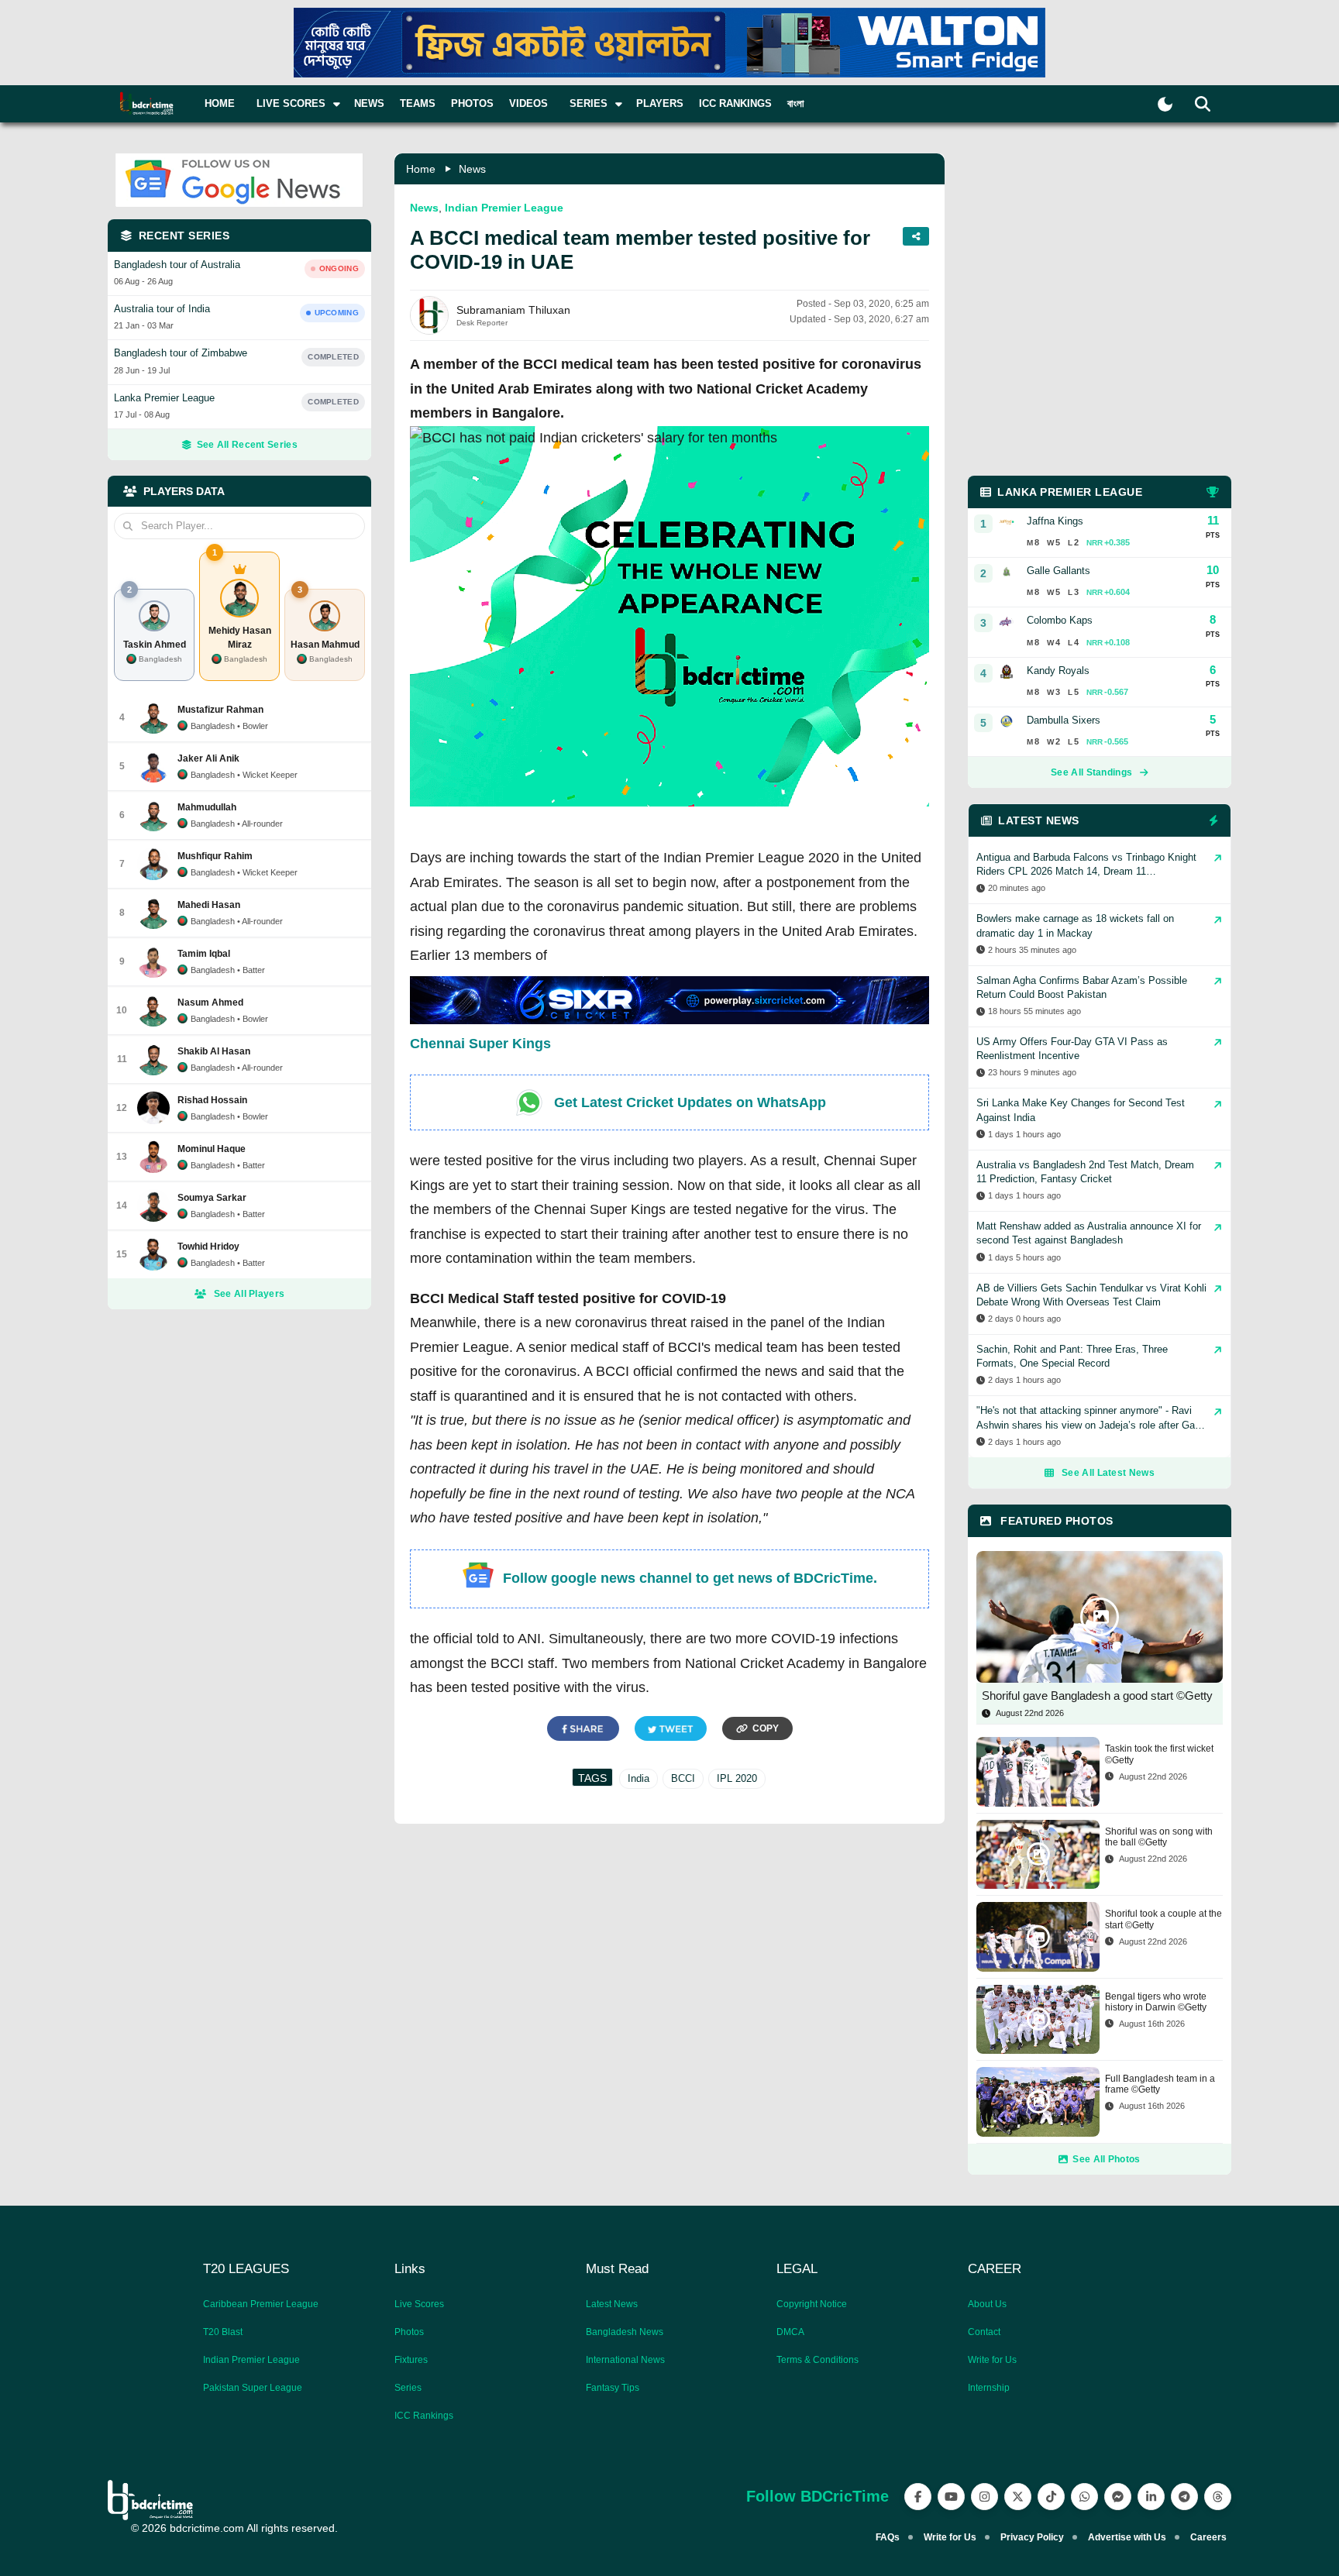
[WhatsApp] (1084, 2497)
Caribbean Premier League (261, 2304)
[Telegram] (1184, 2497)
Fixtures (411, 2360)
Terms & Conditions (818, 2360)
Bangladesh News (625, 2332)
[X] (1018, 2497)
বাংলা (796, 103)
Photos (472, 103)
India (639, 1778)
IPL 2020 (737, 1778)
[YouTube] (951, 2497)
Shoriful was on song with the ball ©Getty (1159, 1837)
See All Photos (1106, 2159)
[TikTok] (1051, 2497)
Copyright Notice (812, 2304)
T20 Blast (223, 2332)
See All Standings (1091, 772)
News (369, 103)
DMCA (790, 2332)
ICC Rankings (735, 103)
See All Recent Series (247, 445)
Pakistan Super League (253, 2388)
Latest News (612, 2304)
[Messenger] (1118, 2497)
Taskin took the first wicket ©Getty (1159, 1754)
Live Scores (419, 2304)
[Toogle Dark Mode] (1165, 104)
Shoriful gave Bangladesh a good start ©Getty (1097, 1696)
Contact (984, 2332)
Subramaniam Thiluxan (513, 310)
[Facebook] (918, 2497)
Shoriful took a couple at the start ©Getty (1163, 1919)
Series (408, 2388)
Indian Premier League (504, 208)
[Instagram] (984, 2497)
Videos (528, 103)
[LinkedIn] (1151, 2497)
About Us (987, 2304)
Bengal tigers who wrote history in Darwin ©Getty (1156, 2002)
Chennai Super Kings (480, 1044)
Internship (989, 2388)
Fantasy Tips (613, 2388)
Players (660, 103)
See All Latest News (1108, 1473)
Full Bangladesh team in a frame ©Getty (1160, 2084)
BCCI (683, 1778)
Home (220, 103)
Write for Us (992, 2360)
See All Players (250, 1294)
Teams (418, 103)
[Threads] (1218, 2497)
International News (625, 2360)
